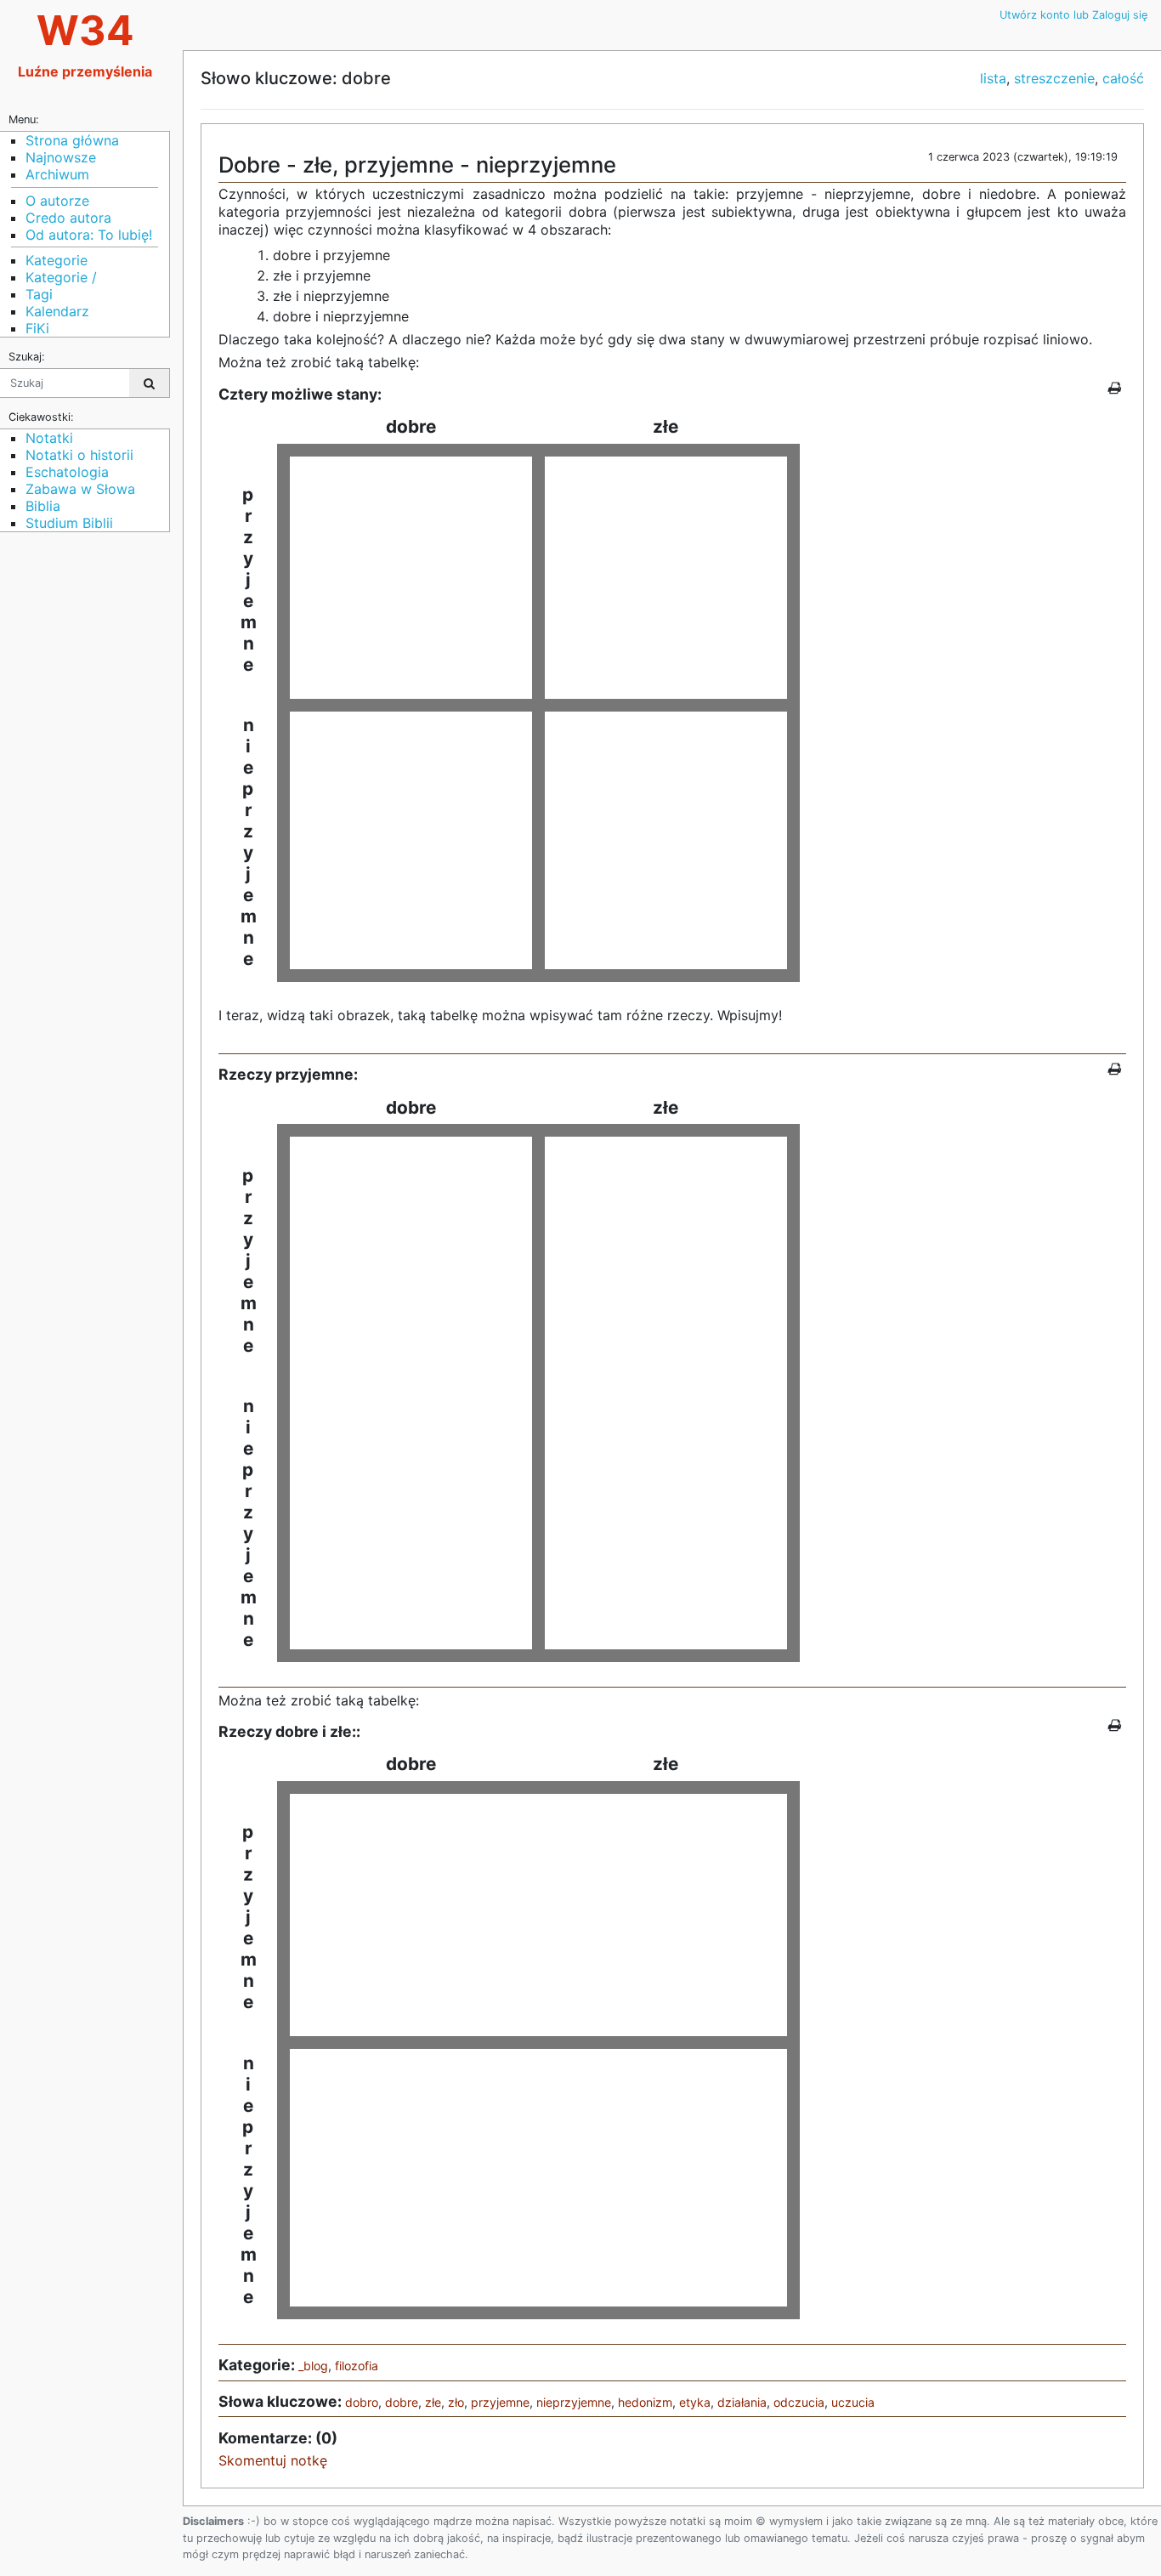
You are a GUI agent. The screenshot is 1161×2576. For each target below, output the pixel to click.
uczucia (853, 2402)
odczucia (799, 2402)
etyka (695, 2402)
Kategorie (57, 260)
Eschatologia (67, 472)
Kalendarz (57, 311)
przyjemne (500, 2402)
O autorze (57, 201)
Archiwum (57, 174)
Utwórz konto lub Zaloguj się (1073, 15)
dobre (402, 2402)
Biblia (43, 506)
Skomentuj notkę (273, 2460)
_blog (313, 2366)
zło (456, 2402)
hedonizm (645, 2402)
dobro (362, 2402)
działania (742, 2402)
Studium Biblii (69, 523)
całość (1123, 78)
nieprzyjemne (574, 2402)
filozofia (357, 2366)
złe (433, 2402)
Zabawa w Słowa (80, 489)
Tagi (39, 294)
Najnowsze (61, 157)
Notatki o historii (79, 455)
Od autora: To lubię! (89, 235)
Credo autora (68, 218)
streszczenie (1054, 78)
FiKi (37, 328)
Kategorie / (61, 277)
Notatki (49, 438)
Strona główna (72, 140)
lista (993, 78)
